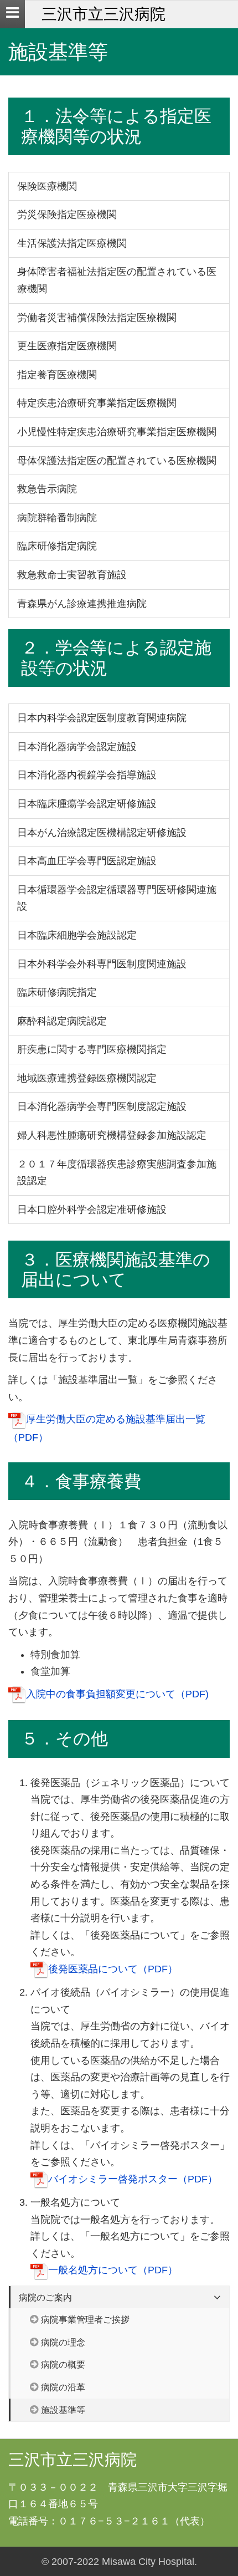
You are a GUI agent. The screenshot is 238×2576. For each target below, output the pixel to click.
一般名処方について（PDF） (113, 2270)
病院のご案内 (45, 2297)
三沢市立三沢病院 (104, 14)
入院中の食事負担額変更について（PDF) (117, 1694)
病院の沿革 (63, 2387)
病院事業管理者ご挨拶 (85, 2319)
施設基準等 (63, 2410)
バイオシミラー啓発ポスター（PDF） (133, 2179)
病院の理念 (63, 2342)
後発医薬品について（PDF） (113, 1969)
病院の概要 (63, 2364)
